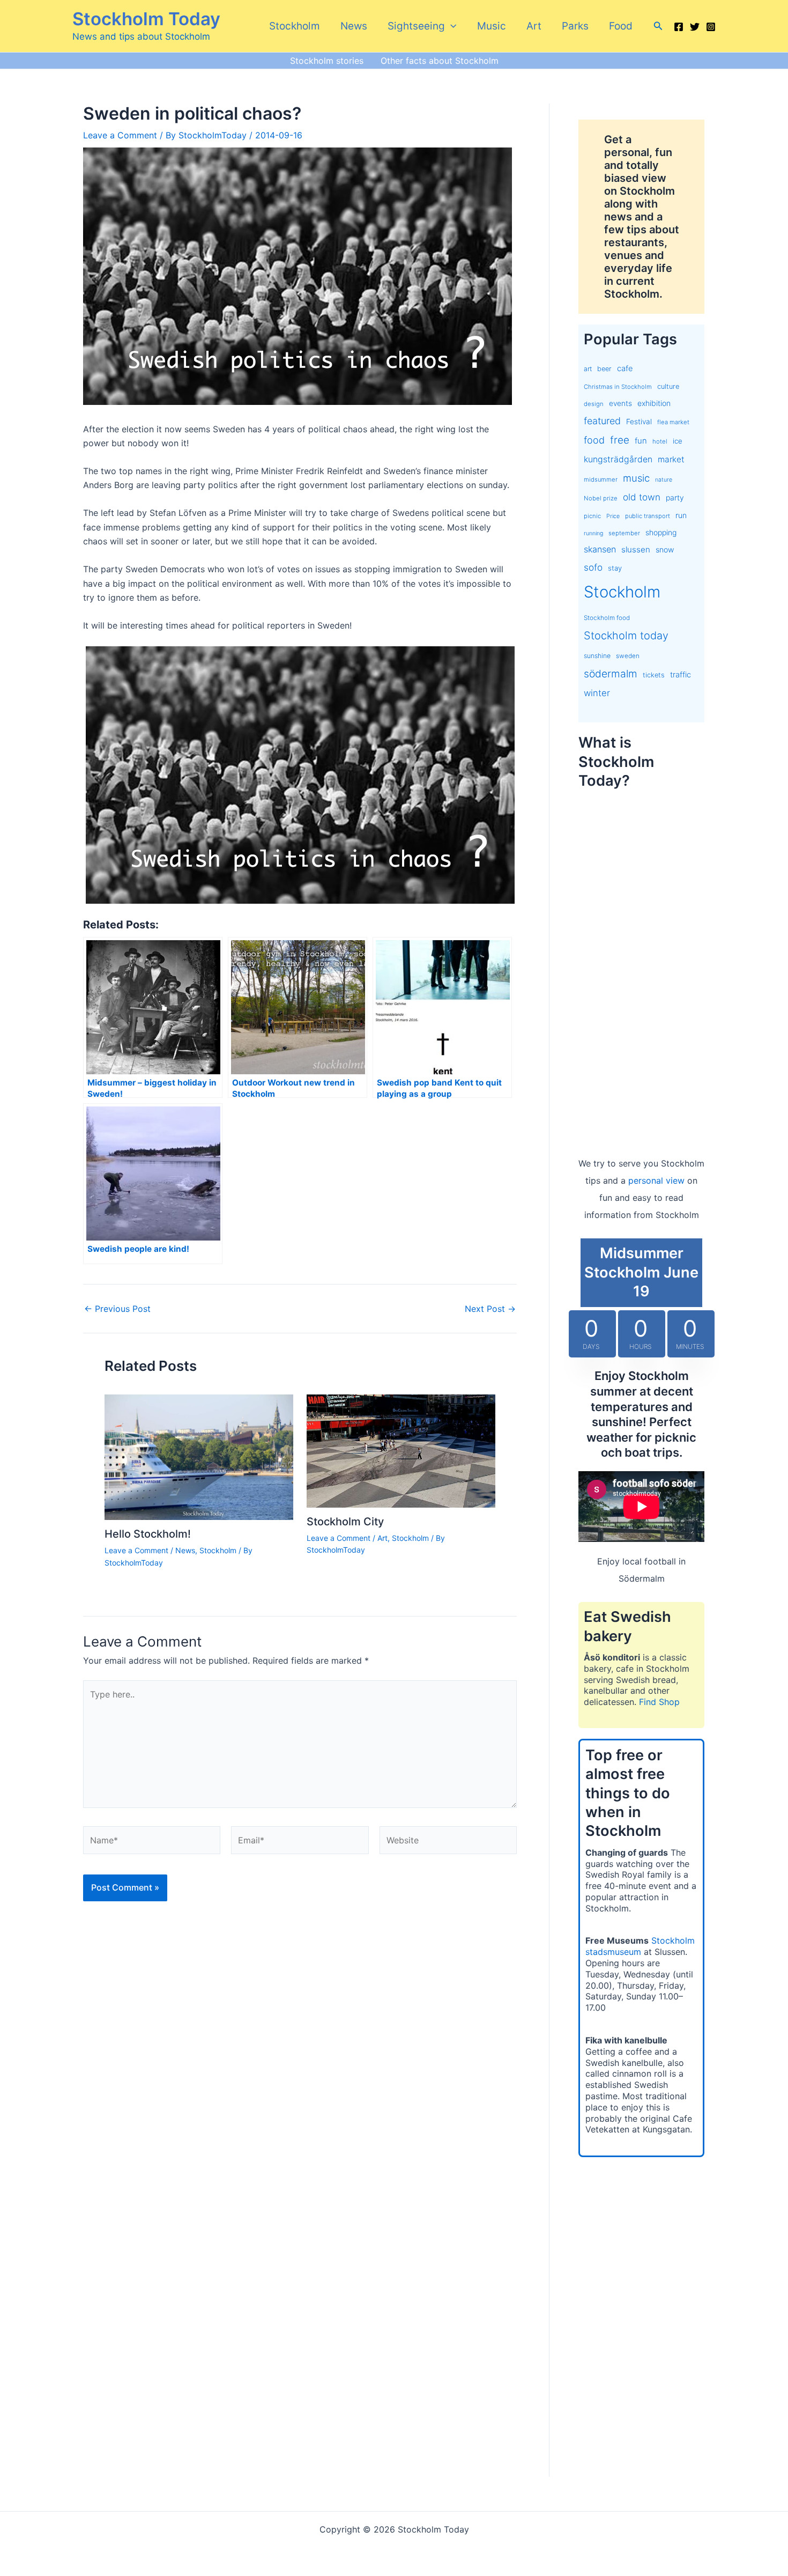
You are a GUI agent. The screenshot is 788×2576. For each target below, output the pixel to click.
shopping (661, 532)
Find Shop (659, 1702)
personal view (656, 1180)
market (671, 459)
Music (492, 26)
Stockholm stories (327, 61)
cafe (625, 368)
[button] (451, 26)
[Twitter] (695, 27)
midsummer (601, 479)
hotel (660, 441)
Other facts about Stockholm (440, 61)
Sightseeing (416, 26)
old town (642, 497)
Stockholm (295, 26)
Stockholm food (607, 618)
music (636, 478)
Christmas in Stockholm (618, 387)
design (594, 404)
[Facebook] (679, 27)
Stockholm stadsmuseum (640, 1946)
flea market (673, 422)
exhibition (654, 403)
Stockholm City (345, 1522)
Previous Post (117, 1309)
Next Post (490, 1309)
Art (534, 26)
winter (597, 693)
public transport (648, 516)
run (681, 515)
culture (668, 386)
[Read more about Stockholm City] (401, 1450)
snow (665, 549)
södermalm (611, 674)
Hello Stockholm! (148, 1534)
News (354, 26)
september (624, 533)
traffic (681, 675)
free (620, 440)
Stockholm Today (146, 19)
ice (678, 441)
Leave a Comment (120, 135)
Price (613, 516)
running (593, 533)
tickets (654, 675)
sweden (628, 656)
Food (621, 26)
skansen (600, 549)
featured (602, 421)
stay (615, 568)
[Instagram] (711, 27)
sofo (593, 567)
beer (604, 369)
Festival (639, 422)
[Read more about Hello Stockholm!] (199, 1456)
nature (664, 480)
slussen (636, 549)
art (588, 369)
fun (641, 441)
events (620, 403)
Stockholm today (626, 636)
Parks (575, 26)
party (675, 497)
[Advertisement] (641, 962)
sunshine (597, 656)
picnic (592, 516)
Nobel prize (601, 498)
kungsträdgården (618, 459)
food (594, 440)
